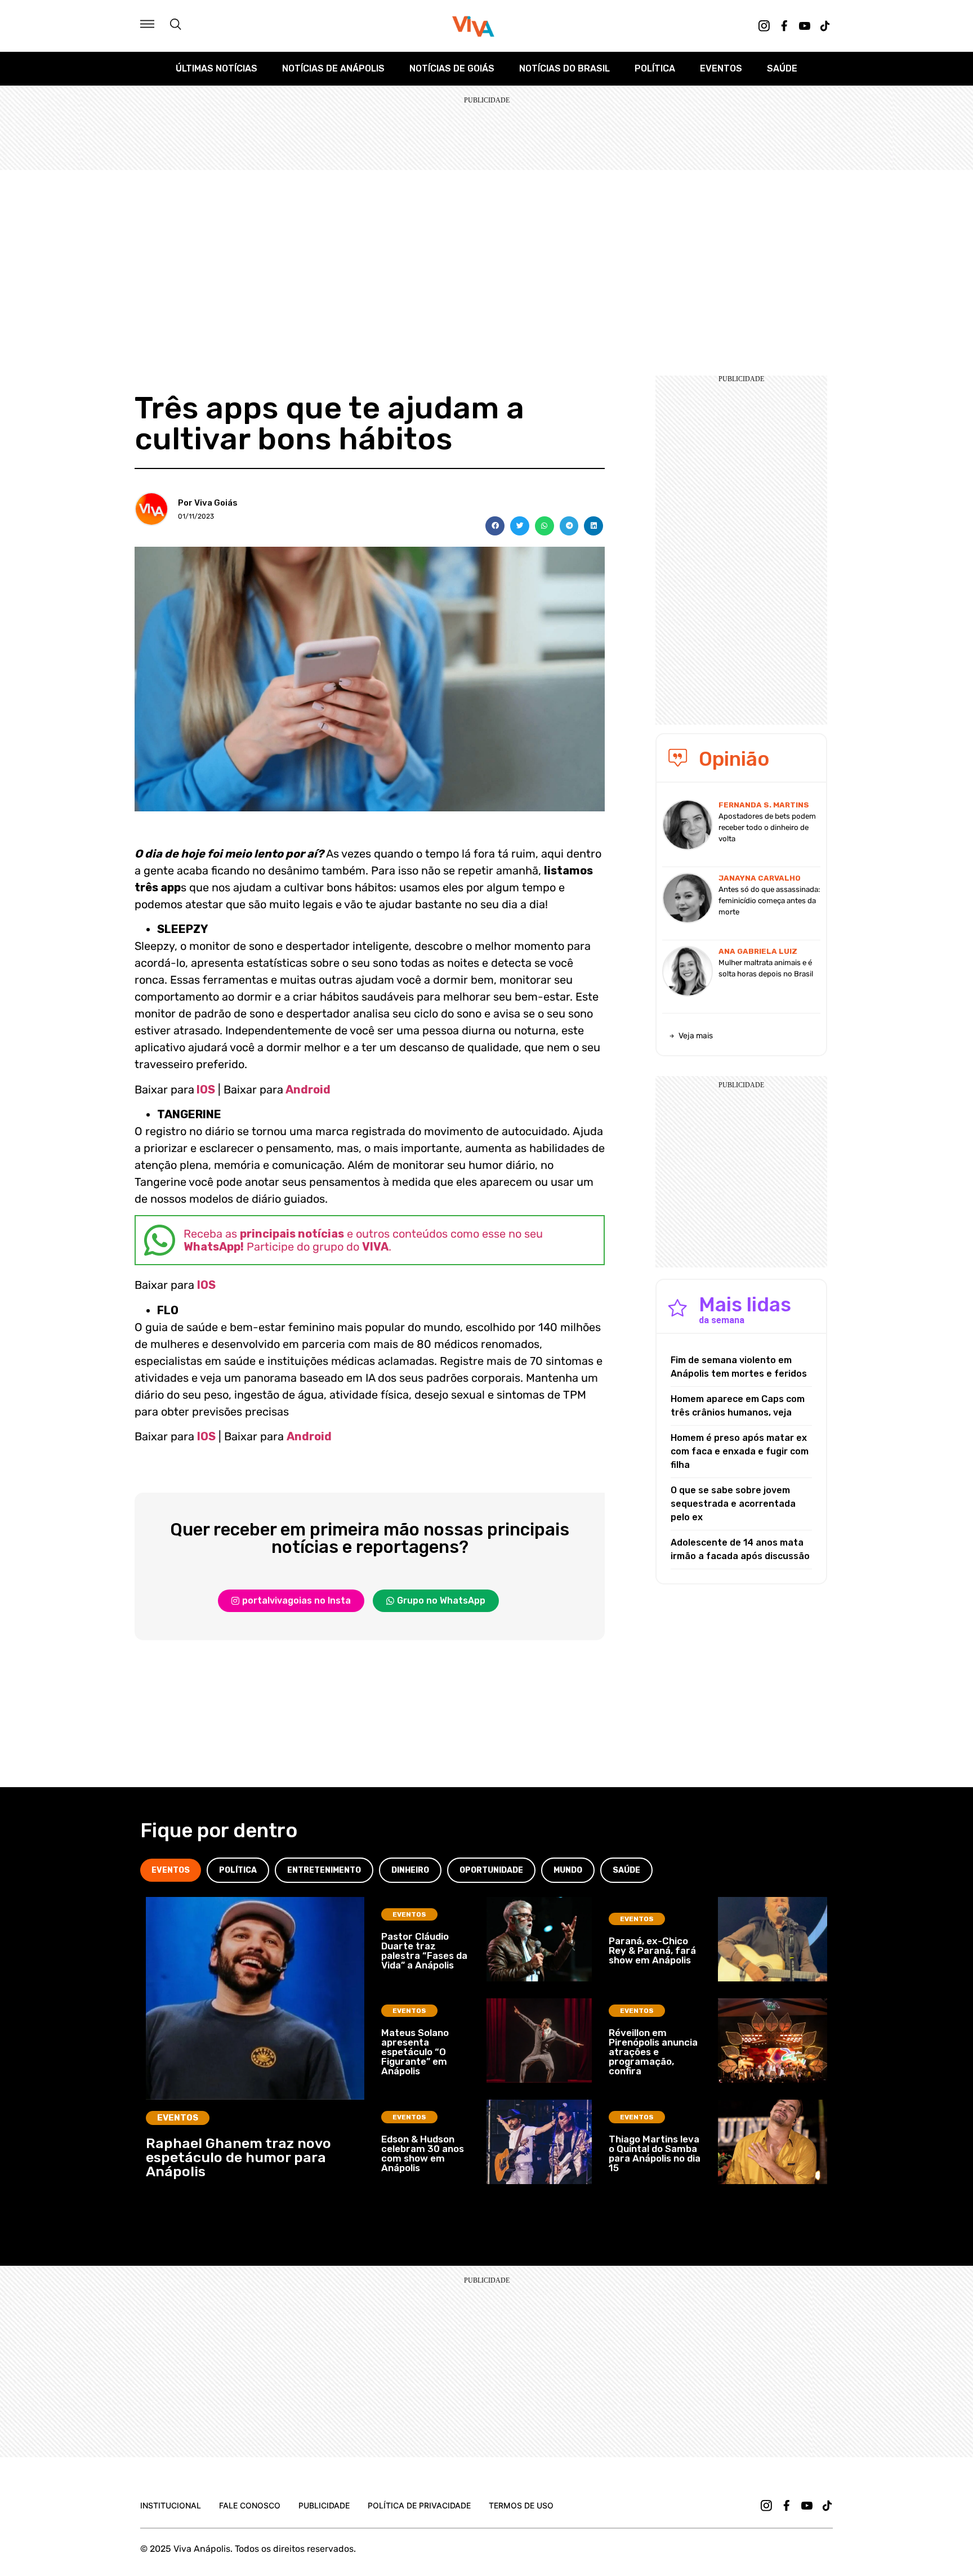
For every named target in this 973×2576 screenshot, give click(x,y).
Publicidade (324, 2505)
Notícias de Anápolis (333, 68)
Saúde (782, 68)
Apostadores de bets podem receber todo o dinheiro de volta (767, 827)
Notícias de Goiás (452, 68)
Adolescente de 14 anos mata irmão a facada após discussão (740, 1549)
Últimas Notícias (217, 68)
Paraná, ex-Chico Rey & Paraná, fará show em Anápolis (652, 1950)
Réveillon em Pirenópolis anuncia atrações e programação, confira (653, 2052)
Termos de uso (521, 2505)
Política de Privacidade (419, 2505)
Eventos (721, 68)
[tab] (171, 1870)
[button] (495, 526)
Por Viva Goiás (208, 503)
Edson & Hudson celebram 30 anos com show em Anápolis (423, 2153)
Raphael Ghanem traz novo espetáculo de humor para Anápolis (238, 2157)
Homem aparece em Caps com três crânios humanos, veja (738, 1406)
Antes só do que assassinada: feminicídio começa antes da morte (769, 901)
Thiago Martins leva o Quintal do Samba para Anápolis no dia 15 (655, 2153)
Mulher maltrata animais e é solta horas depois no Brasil (766, 968)
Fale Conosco (250, 2505)
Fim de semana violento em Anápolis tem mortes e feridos (739, 1367)
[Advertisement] (486, 255)
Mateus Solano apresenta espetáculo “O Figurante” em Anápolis (415, 2052)
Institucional (171, 2505)
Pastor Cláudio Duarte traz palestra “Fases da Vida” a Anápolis (424, 1951)
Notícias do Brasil (564, 68)
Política (655, 68)
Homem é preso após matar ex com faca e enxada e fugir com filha (740, 1451)
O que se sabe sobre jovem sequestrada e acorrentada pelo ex (733, 1504)
